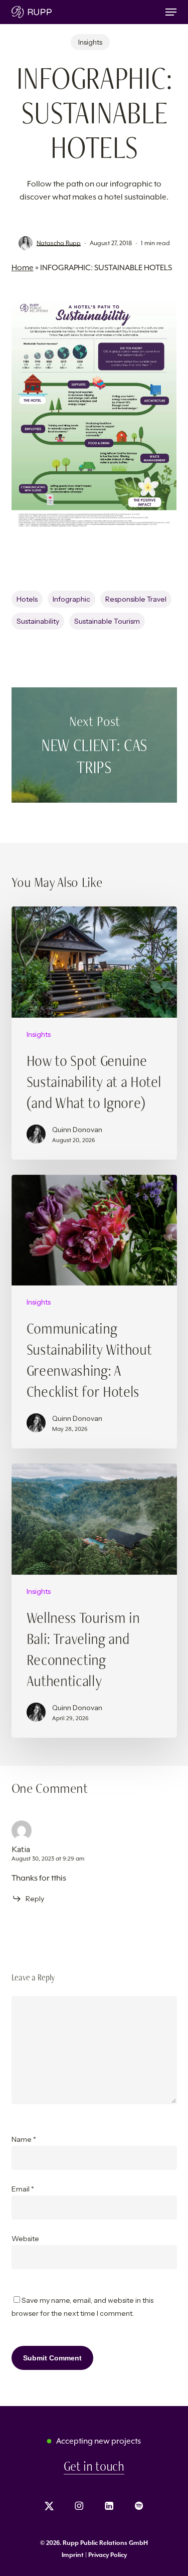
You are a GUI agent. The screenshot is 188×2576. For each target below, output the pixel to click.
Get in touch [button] (94, 2466)
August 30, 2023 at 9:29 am (48, 1859)
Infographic (71, 599)
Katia (21, 1849)
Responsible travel (136, 599)
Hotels (27, 599)
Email (23, 2189)
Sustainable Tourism (107, 621)
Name (24, 2139)
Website (25, 2239)
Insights (90, 42)
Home (23, 267)
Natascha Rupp (59, 243)
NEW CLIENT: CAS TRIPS (94, 745)
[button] (171, 12)
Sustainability (38, 621)
